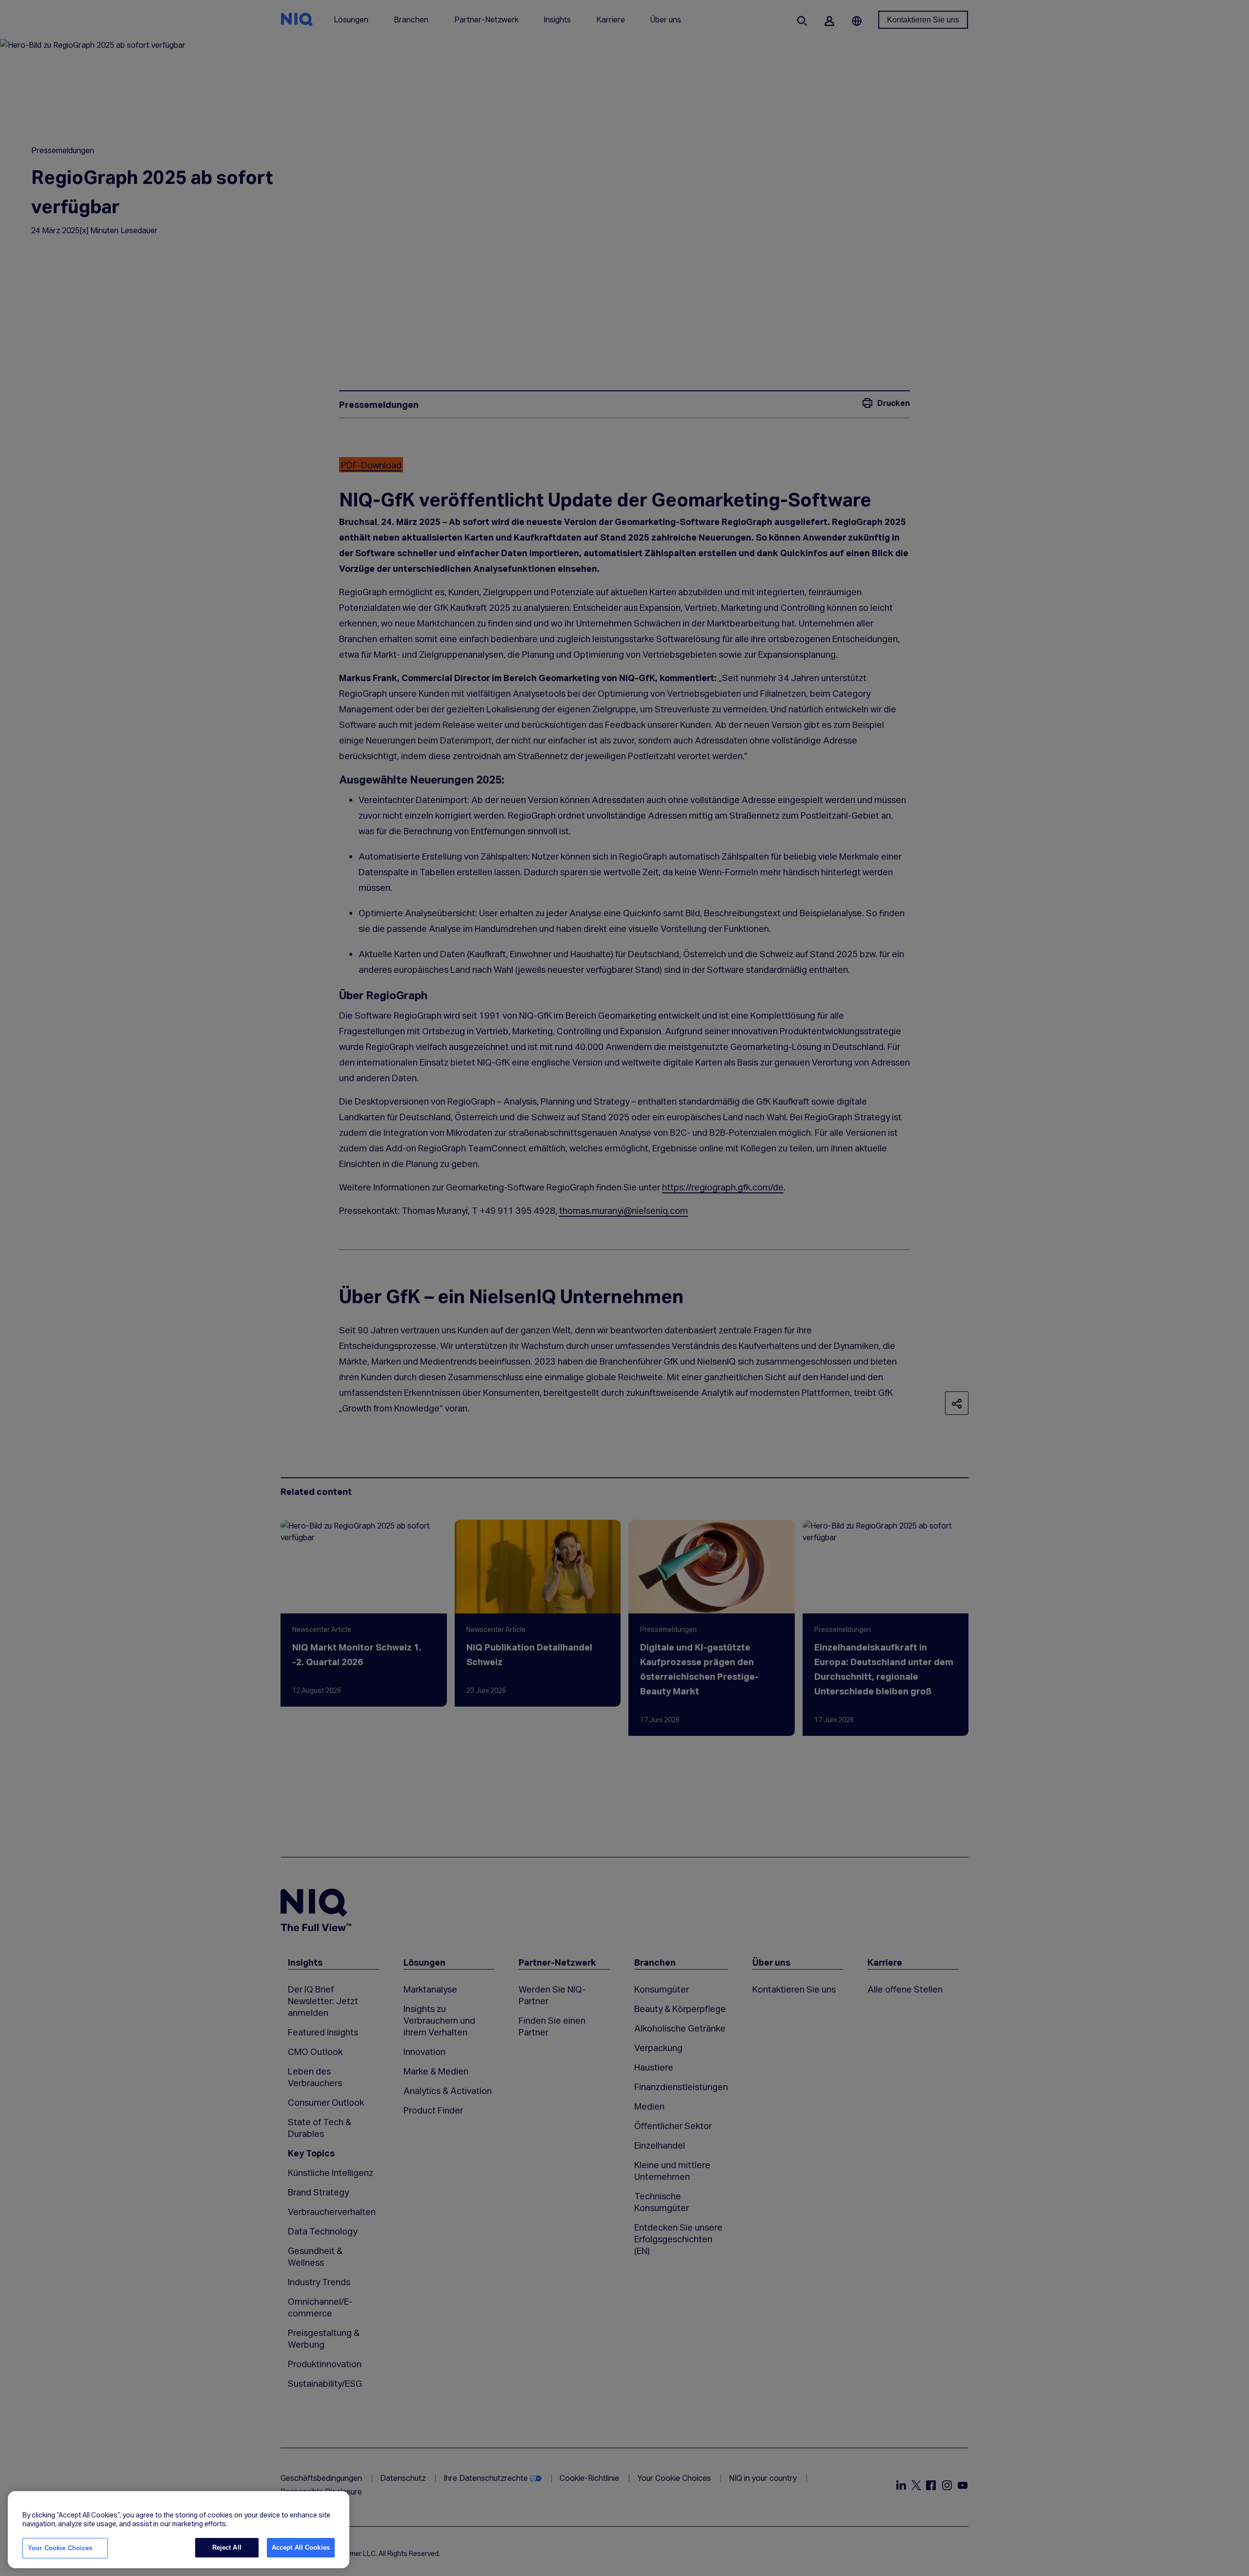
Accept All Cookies (301, 2547)
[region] (179, 2530)
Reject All (227, 2547)
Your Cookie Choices (60, 2548)
